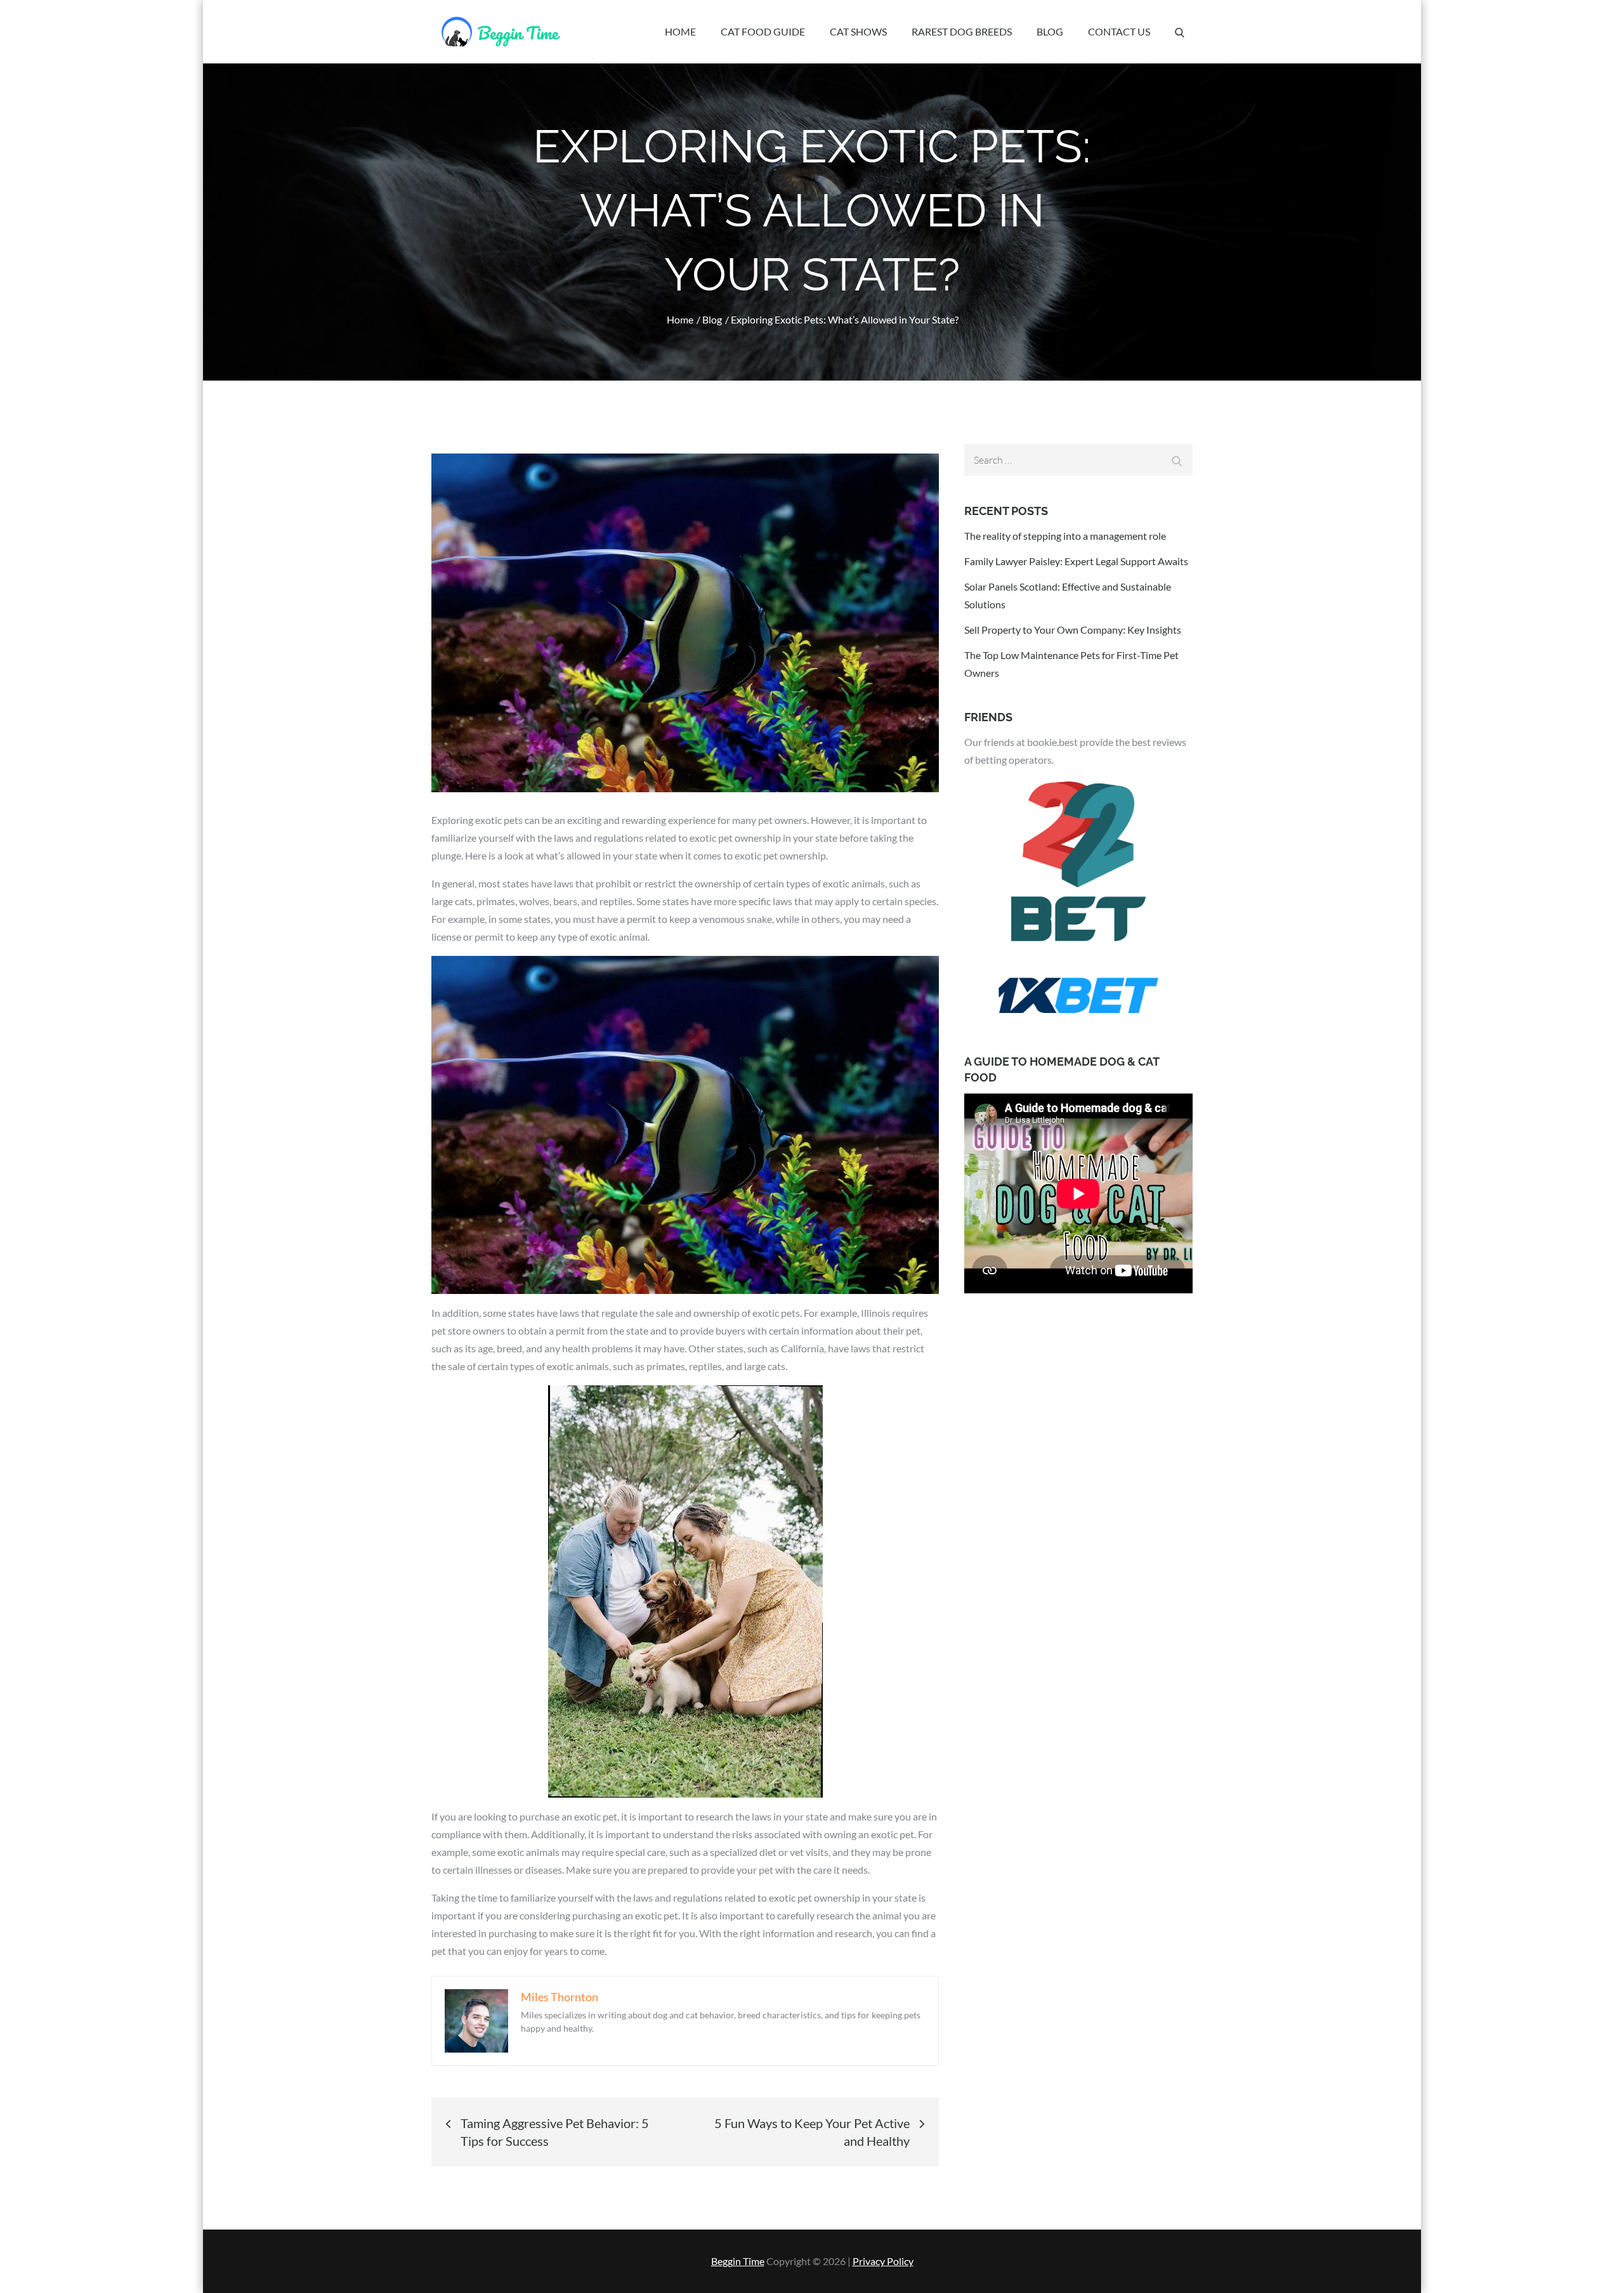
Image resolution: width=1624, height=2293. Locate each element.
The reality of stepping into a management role (1065, 536)
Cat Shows (858, 31)
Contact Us (1119, 31)
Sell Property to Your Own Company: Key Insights (1073, 630)
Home (680, 31)
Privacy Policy (883, 2261)
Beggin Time (738, 2261)
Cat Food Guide (763, 31)
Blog (1050, 31)
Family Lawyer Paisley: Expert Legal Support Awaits (1076, 561)
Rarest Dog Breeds (962, 31)
